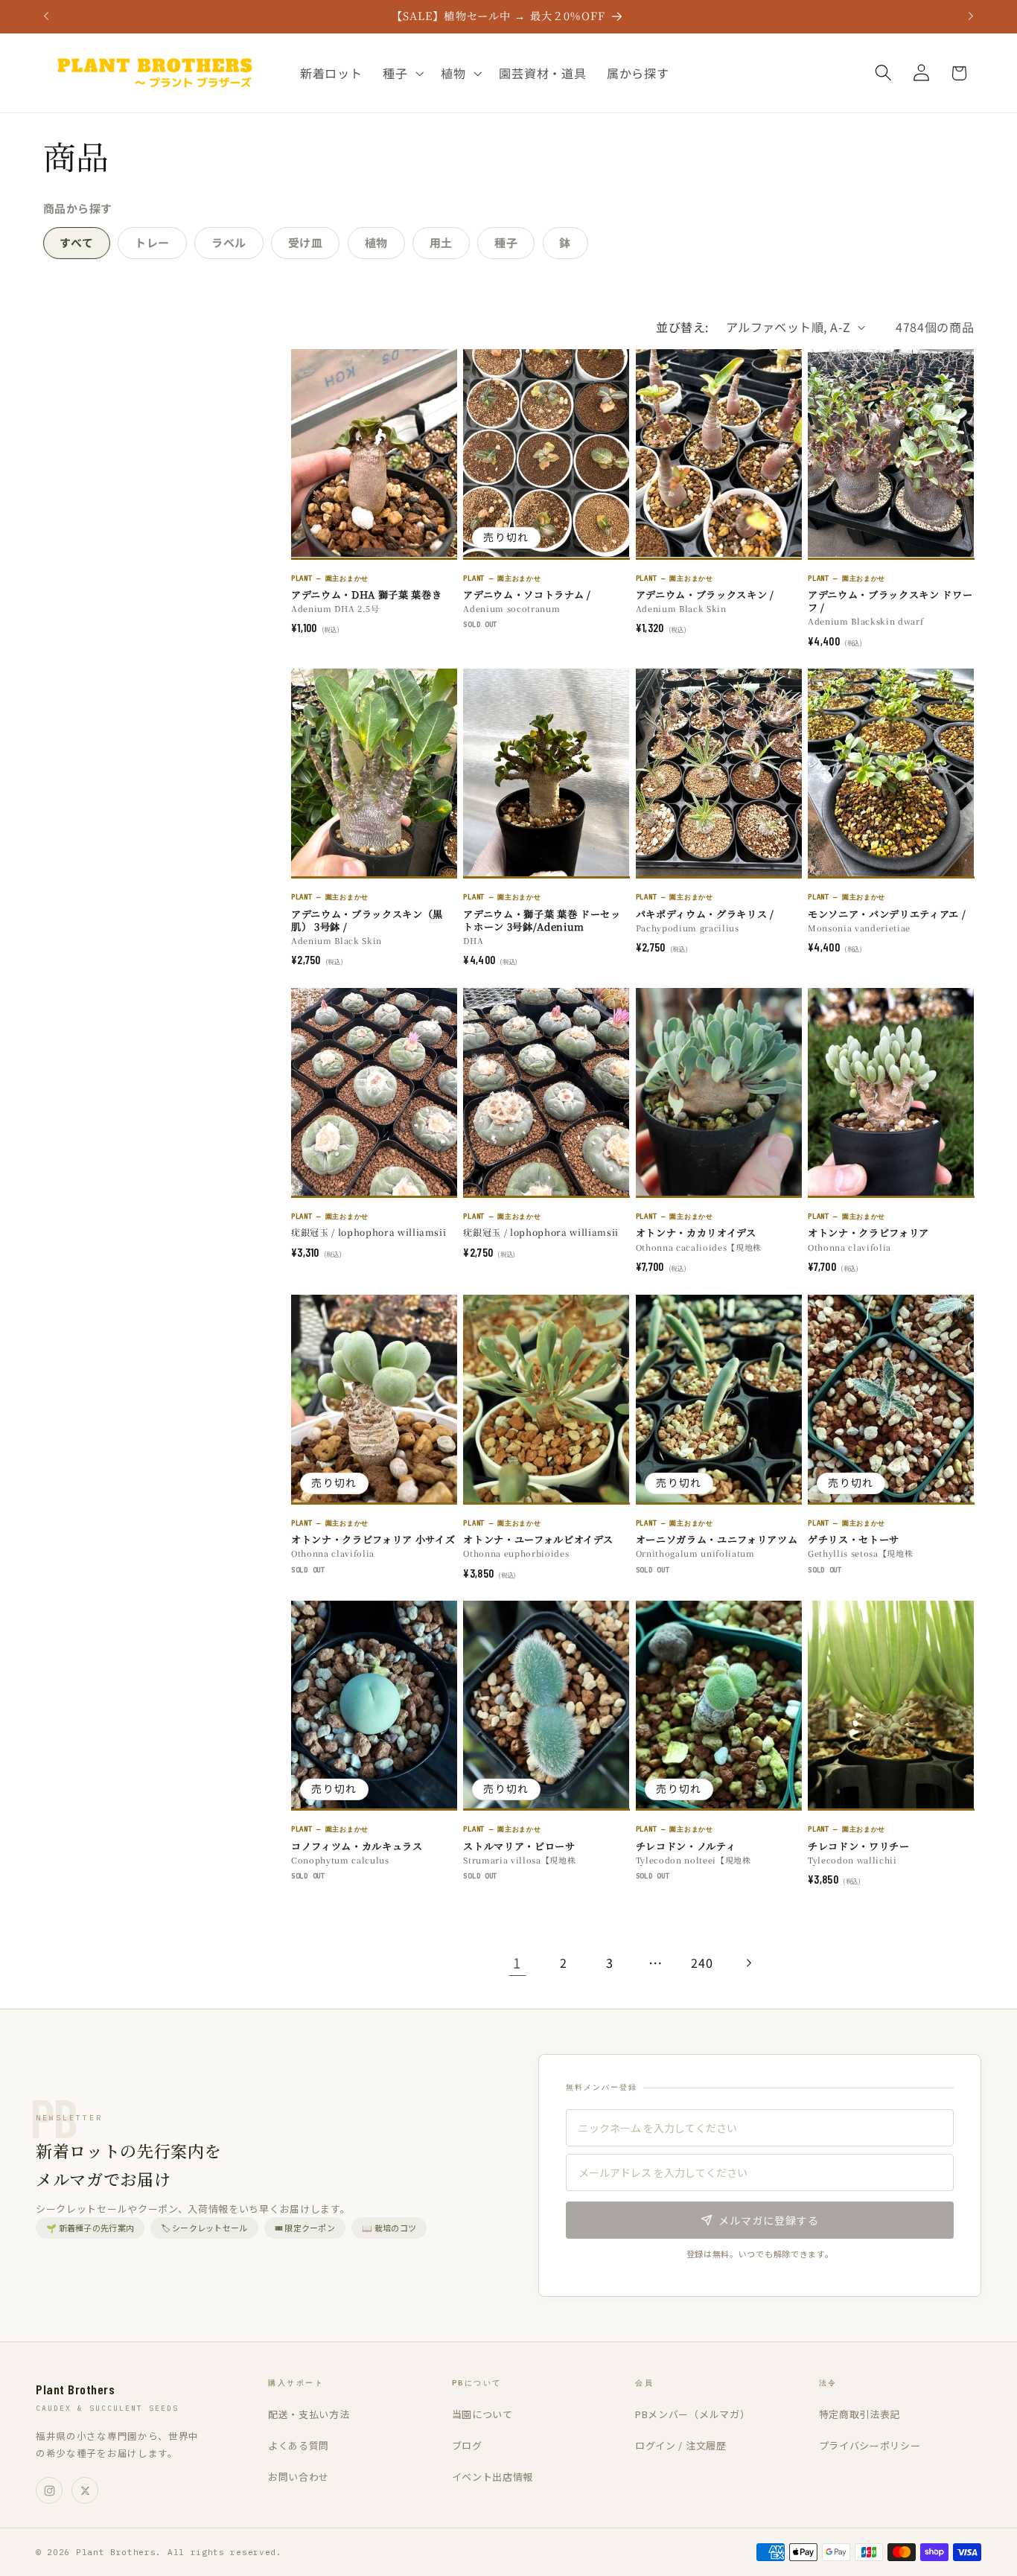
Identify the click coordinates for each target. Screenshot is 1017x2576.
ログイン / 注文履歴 (681, 2445)
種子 (506, 242)
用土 (441, 242)
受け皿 (306, 242)
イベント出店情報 (493, 2477)
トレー (152, 242)
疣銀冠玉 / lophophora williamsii (369, 1232)
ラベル (229, 242)
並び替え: (682, 327)
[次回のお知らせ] (971, 16)
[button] (401, 73)
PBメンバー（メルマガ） (692, 2414)
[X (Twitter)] (85, 2490)
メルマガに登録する (769, 2220)
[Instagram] (49, 2490)
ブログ (467, 2445)
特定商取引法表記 (860, 2414)
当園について (482, 2414)
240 (702, 1963)
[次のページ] (749, 1963)
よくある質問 (299, 2445)
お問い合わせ (299, 2477)
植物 (376, 242)
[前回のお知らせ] (46, 16)
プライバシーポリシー (870, 2445)
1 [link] (517, 1963)
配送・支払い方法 (309, 2414)
